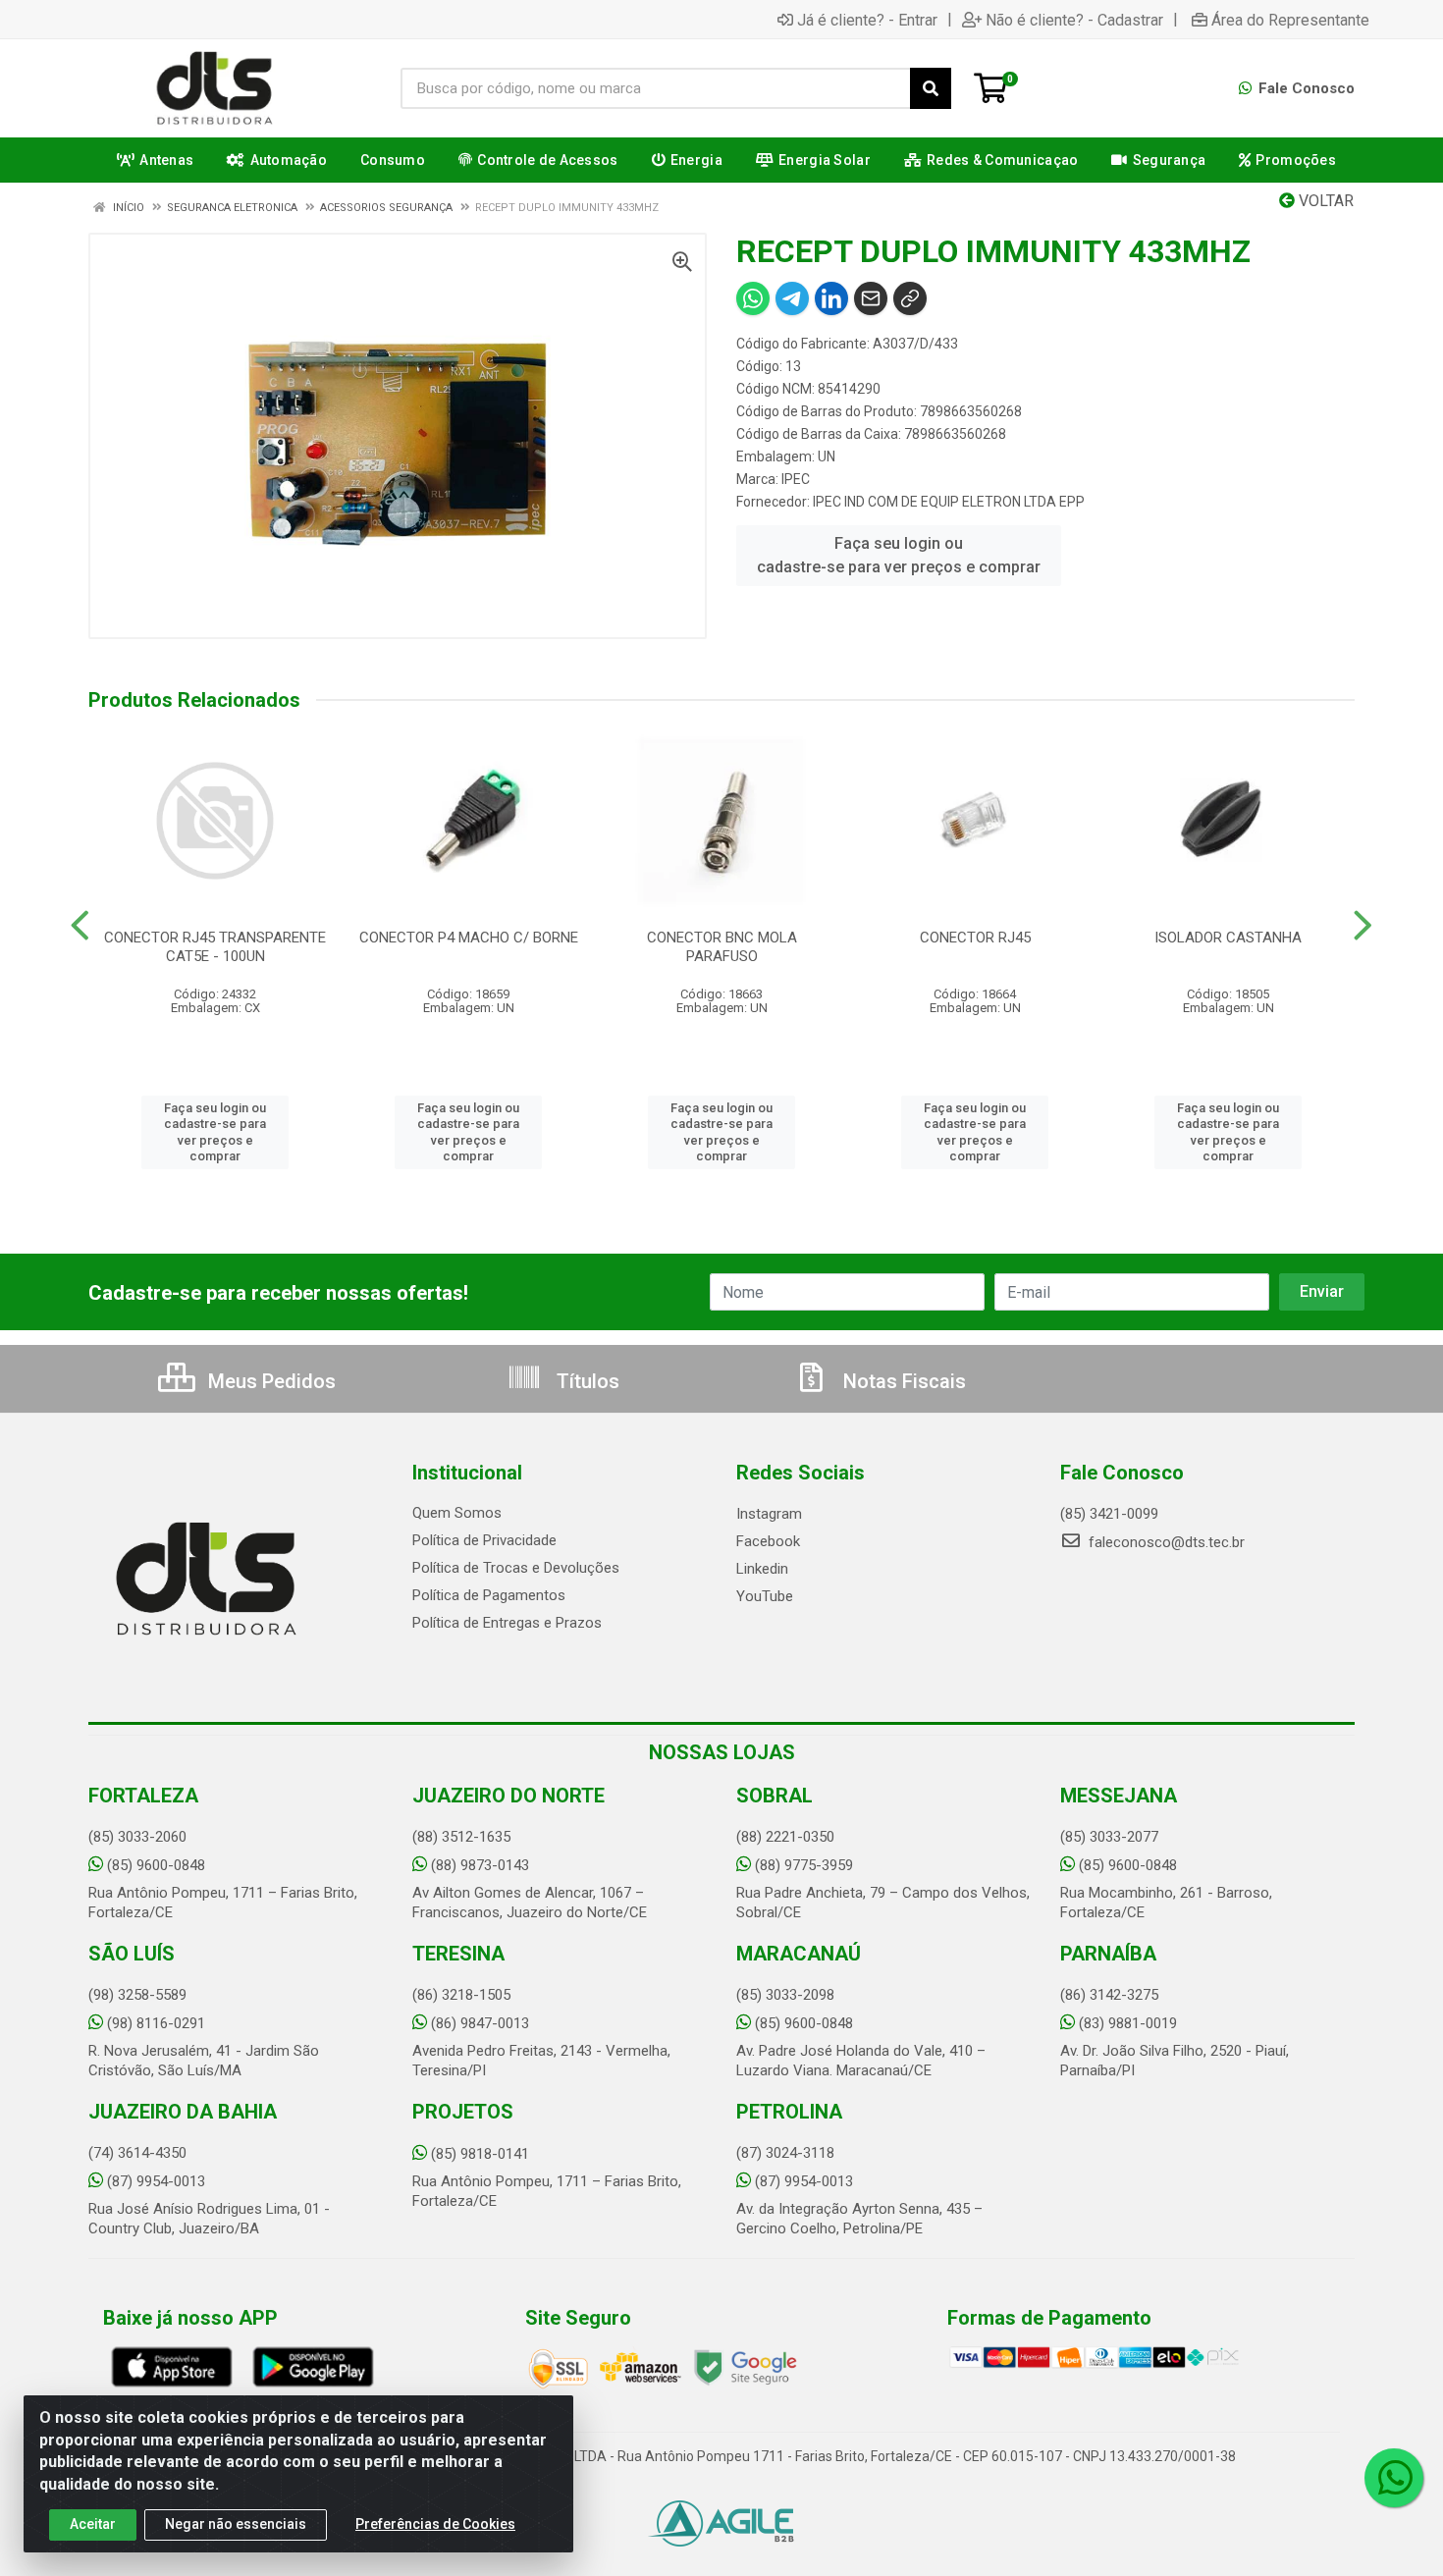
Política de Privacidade (484, 1540)
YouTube (765, 1596)
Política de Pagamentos (489, 1595)
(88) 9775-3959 (804, 1865)
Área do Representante (1290, 20)
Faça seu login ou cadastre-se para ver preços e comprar (899, 555)
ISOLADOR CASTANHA (1228, 938)
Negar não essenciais (236, 2524)
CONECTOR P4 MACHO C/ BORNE (469, 938)
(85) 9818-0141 (480, 2154)
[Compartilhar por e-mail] (871, 298)
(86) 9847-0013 (480, 2023)
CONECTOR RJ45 (975, 938)
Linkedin (762, 1569)
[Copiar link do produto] (910, 298)
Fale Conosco (1305, 88)
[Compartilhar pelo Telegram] (792, 298)
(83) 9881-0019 (1128, 2023)
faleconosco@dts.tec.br (1165, 1542)
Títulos (586, 1381)
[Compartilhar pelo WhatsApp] (753, 298)
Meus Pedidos (269, 1381)
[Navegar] (80, 926)
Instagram (769, 1514)
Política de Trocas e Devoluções (516, 1568)
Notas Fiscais (902, 1381)
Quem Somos (457, 1513)
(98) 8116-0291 (156, 2023)
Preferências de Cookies (435, 2524)
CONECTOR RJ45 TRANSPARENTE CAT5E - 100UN (215, 947)
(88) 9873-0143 (480, 1865)
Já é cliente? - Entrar (867, 20)
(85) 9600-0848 (156, 1865)
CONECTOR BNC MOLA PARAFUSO (722, 947)
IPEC (796, 479)
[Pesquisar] (931, 88)
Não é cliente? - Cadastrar (1074, 20)
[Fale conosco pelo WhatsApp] (1394, 2478)
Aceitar (93, 2524)
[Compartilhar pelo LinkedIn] (831, 298)
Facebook (768, 1541)
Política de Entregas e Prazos (507, 1623)
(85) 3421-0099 (1109, 1514)
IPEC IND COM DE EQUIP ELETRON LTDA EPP (949, 502)
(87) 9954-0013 (156, 2181)
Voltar (1324, 201)
